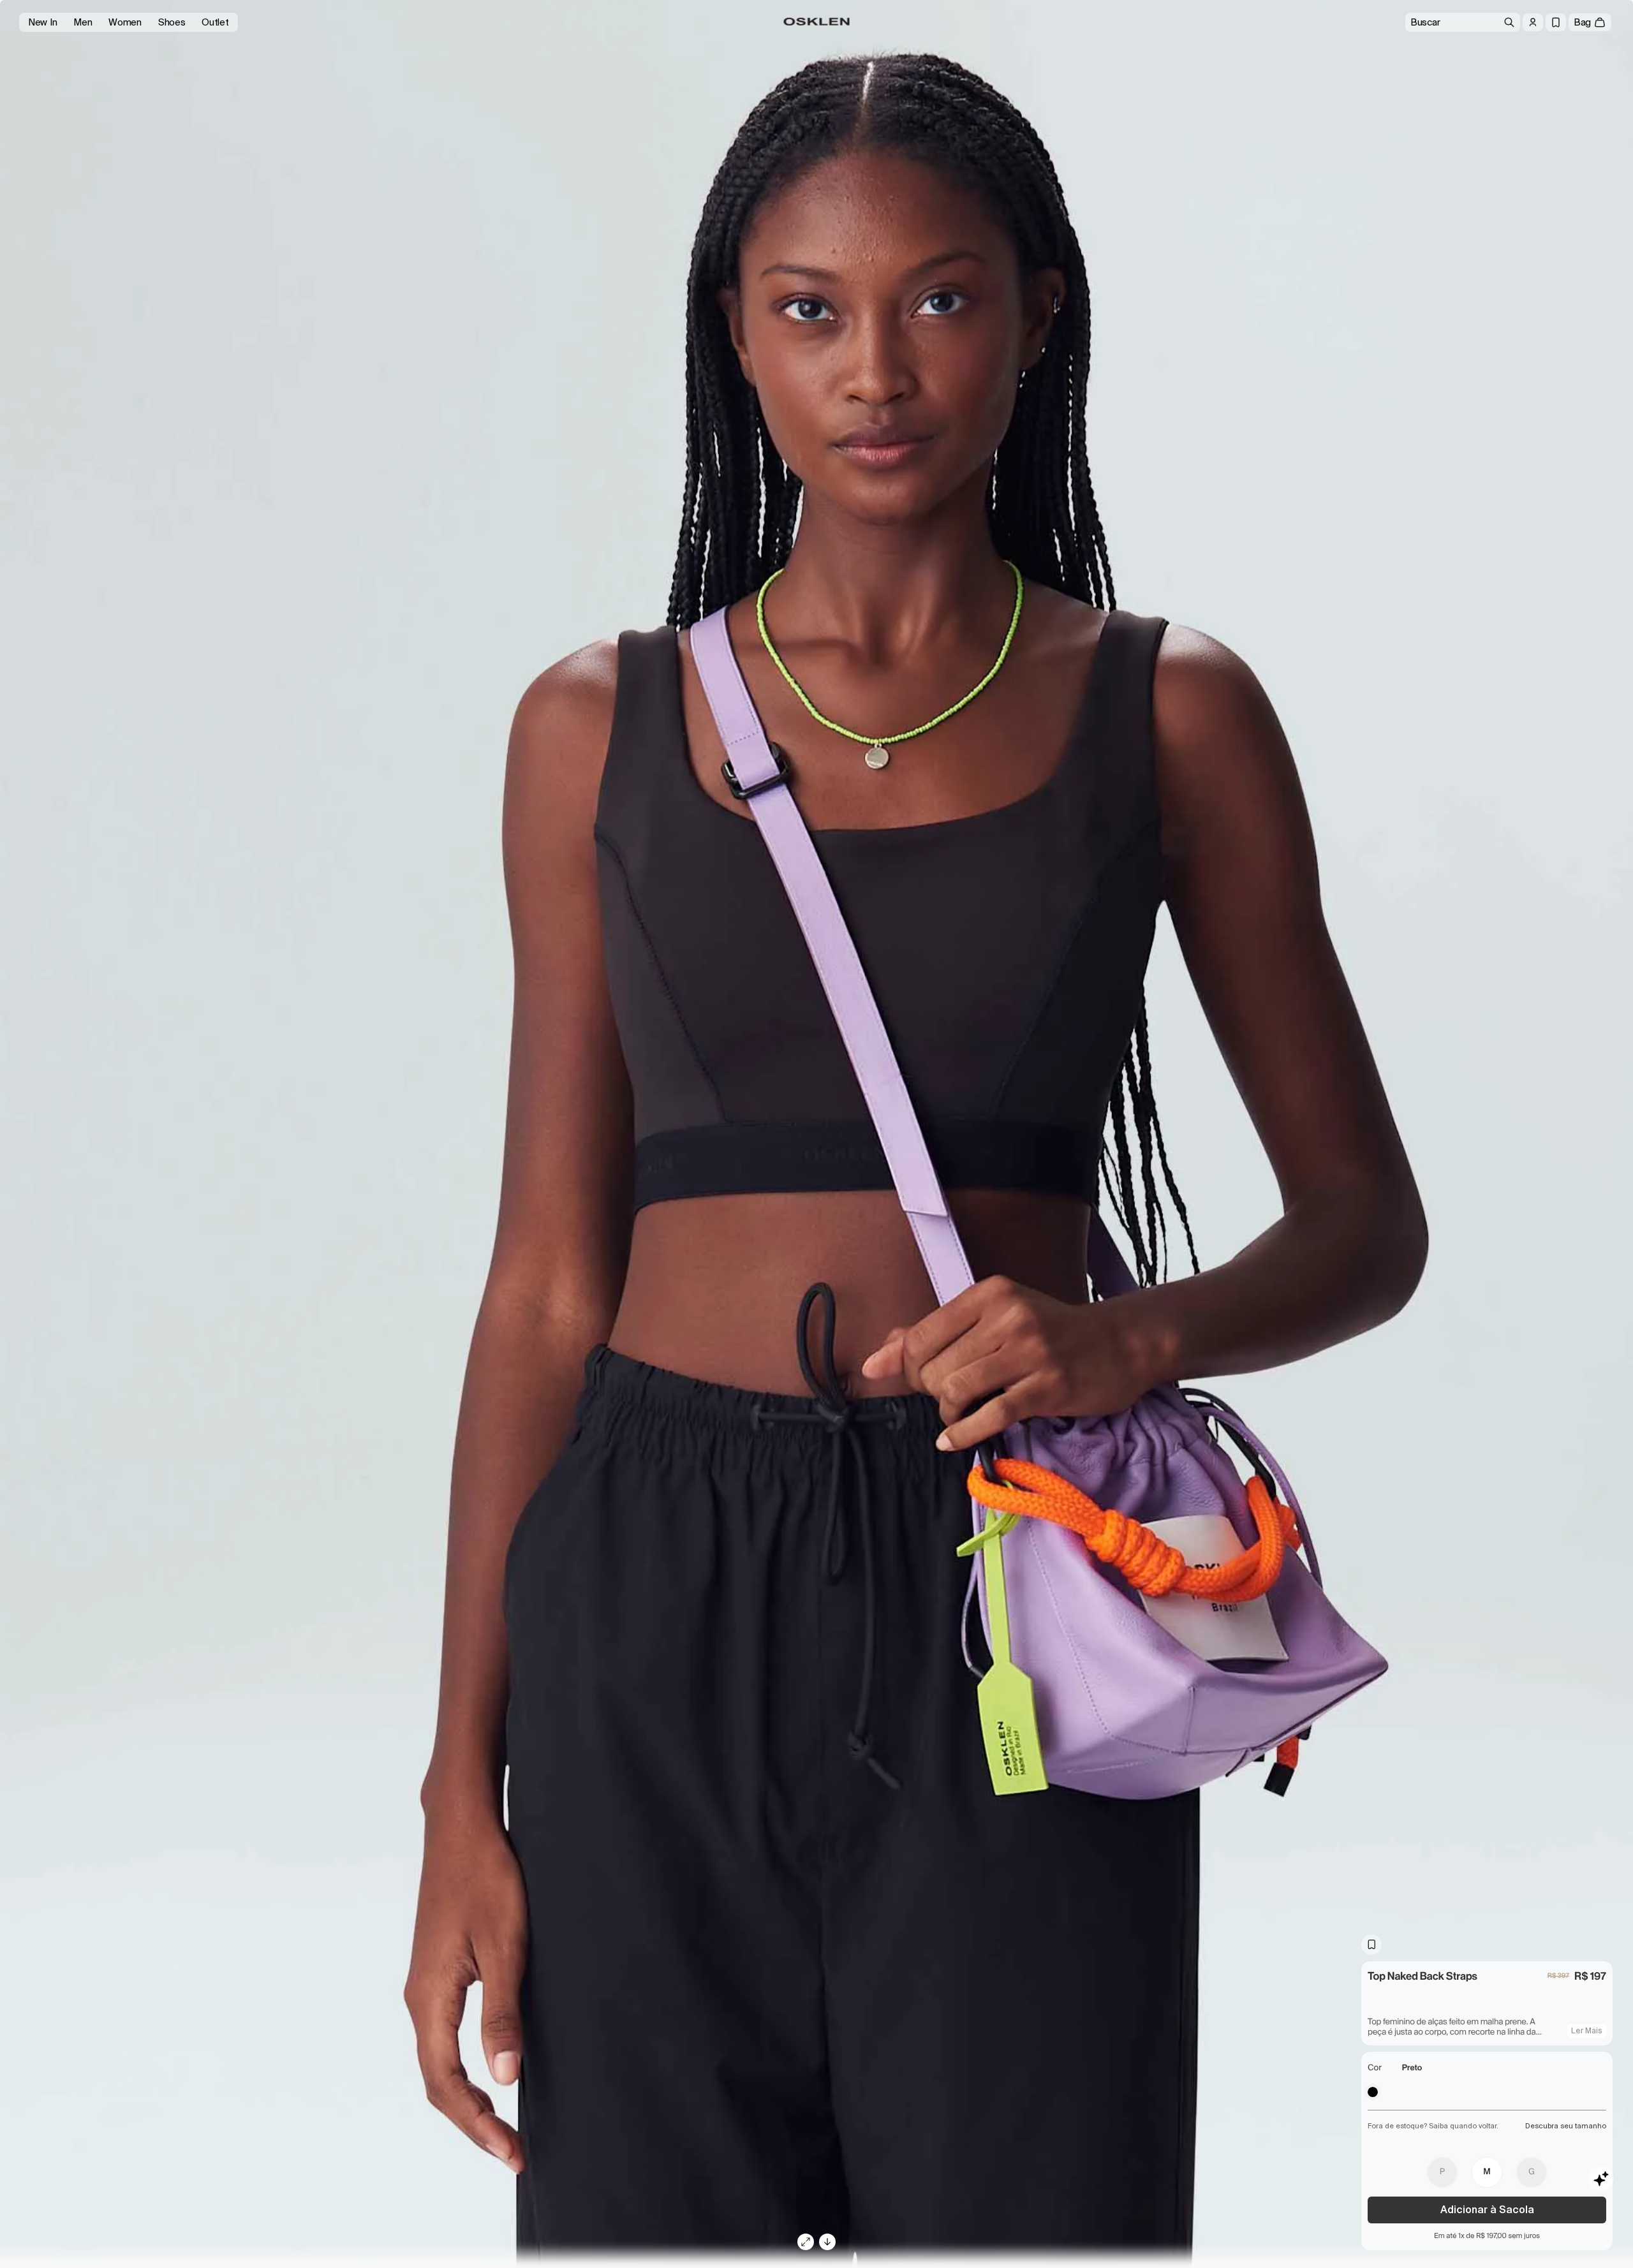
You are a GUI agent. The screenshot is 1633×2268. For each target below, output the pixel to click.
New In (42, 22)
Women (125, 22)
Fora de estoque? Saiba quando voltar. (1433, 2126)
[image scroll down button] (827, 2242)
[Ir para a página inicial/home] (817, 22)
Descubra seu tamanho (1566, 2126)
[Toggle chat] (1601, 2179)
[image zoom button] (806, 2242)
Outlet (215, 22)
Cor (1375, 2068)
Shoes (172, 22)
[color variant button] (1373, 2092)
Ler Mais (1587, 2031)
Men (83, 22)
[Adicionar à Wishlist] (1371, 1945)
